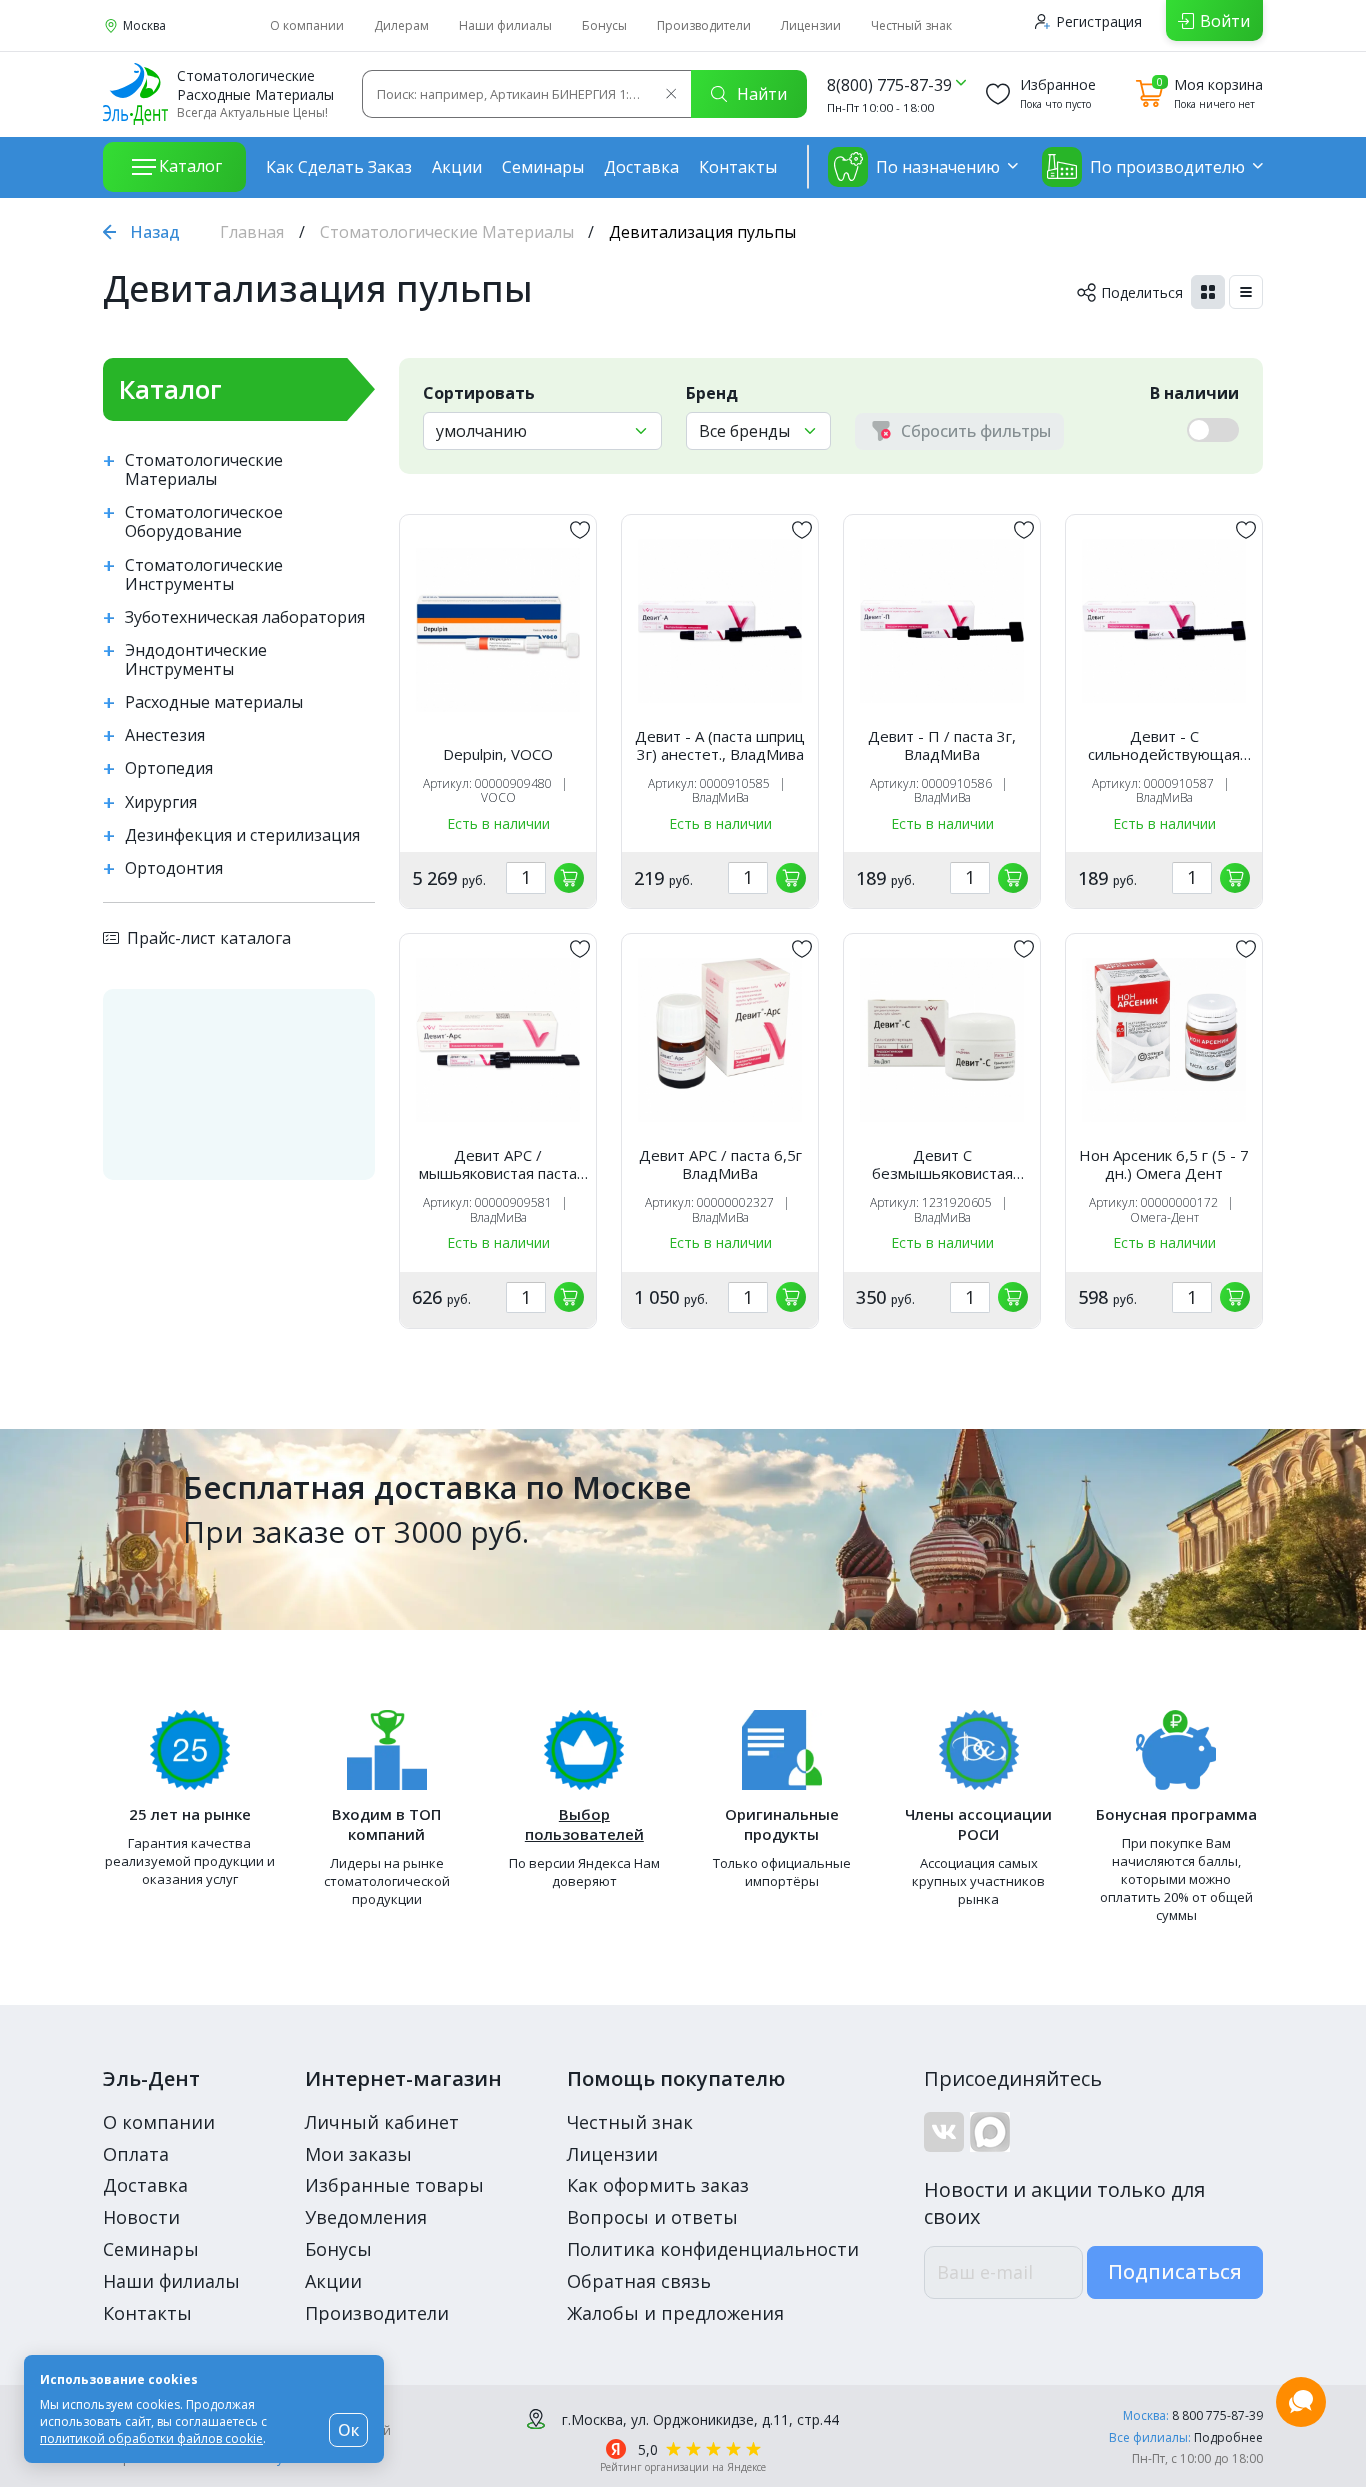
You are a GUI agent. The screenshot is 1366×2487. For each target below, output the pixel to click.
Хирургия (161, 802)
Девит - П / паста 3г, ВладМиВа (942, 745)
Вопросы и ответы (652, 2217)
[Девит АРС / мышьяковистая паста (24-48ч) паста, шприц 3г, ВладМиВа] (498, 1040)
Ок (348, 2430)
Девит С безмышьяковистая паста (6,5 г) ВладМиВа (942, 1164)
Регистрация (1099, 21)
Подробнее (1228, 2437)
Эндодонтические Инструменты (196, 660)
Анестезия (165, 735)
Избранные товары (394, 2185)
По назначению (938, 167)
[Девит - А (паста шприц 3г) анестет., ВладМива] (720, 621)
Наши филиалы (505, 25)
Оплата (136, 2154)
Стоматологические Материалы (447, 232)
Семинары (543, 167)
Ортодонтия (174, 868)
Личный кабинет (382, 2122)
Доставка (641, 167)
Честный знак (911, 25)
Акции (457, 167)
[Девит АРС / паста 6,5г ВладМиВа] (720, 1040)
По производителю (1167, 167)
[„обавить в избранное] (580, 530)
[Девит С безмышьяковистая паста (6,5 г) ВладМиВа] (942, 1040)
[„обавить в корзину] (569, 878)
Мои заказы (358, 2154)
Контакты (738, 167)
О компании (307, 25)
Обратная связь (639, 2281)
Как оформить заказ (658, 2185)
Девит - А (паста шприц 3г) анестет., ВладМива (720, 745)
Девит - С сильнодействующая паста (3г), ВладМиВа (1164, 745)
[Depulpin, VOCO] (498, 630)
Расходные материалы (214, 702)
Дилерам (401, 25)
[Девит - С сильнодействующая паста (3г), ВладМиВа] (1164, 621)
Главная (252, 232)
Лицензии (811, 25)
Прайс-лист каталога (209, 938)
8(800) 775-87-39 (889, 85)
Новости (141, 2217)
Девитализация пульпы (318, 288)
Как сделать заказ (339, 167)
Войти (1225, 21)
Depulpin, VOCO (498, 754)
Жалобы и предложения (675, 2313)
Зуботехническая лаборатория (245, 617)
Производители (704, 25)
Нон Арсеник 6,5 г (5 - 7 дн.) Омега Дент (1164, 1164)
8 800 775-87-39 (1217, 2415)
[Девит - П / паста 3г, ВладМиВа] (942, 621)
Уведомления (366, 2217)
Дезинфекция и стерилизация (242, 835)
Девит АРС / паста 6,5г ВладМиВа (720, 1164)
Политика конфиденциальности (713, 2249)
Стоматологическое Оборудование (204, 522)
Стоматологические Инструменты (204, 575)
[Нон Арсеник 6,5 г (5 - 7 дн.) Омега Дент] (1164, 1040)
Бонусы (604, 25)
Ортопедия (169, 768)
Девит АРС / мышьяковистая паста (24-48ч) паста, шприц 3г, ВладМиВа (498, 1164)
